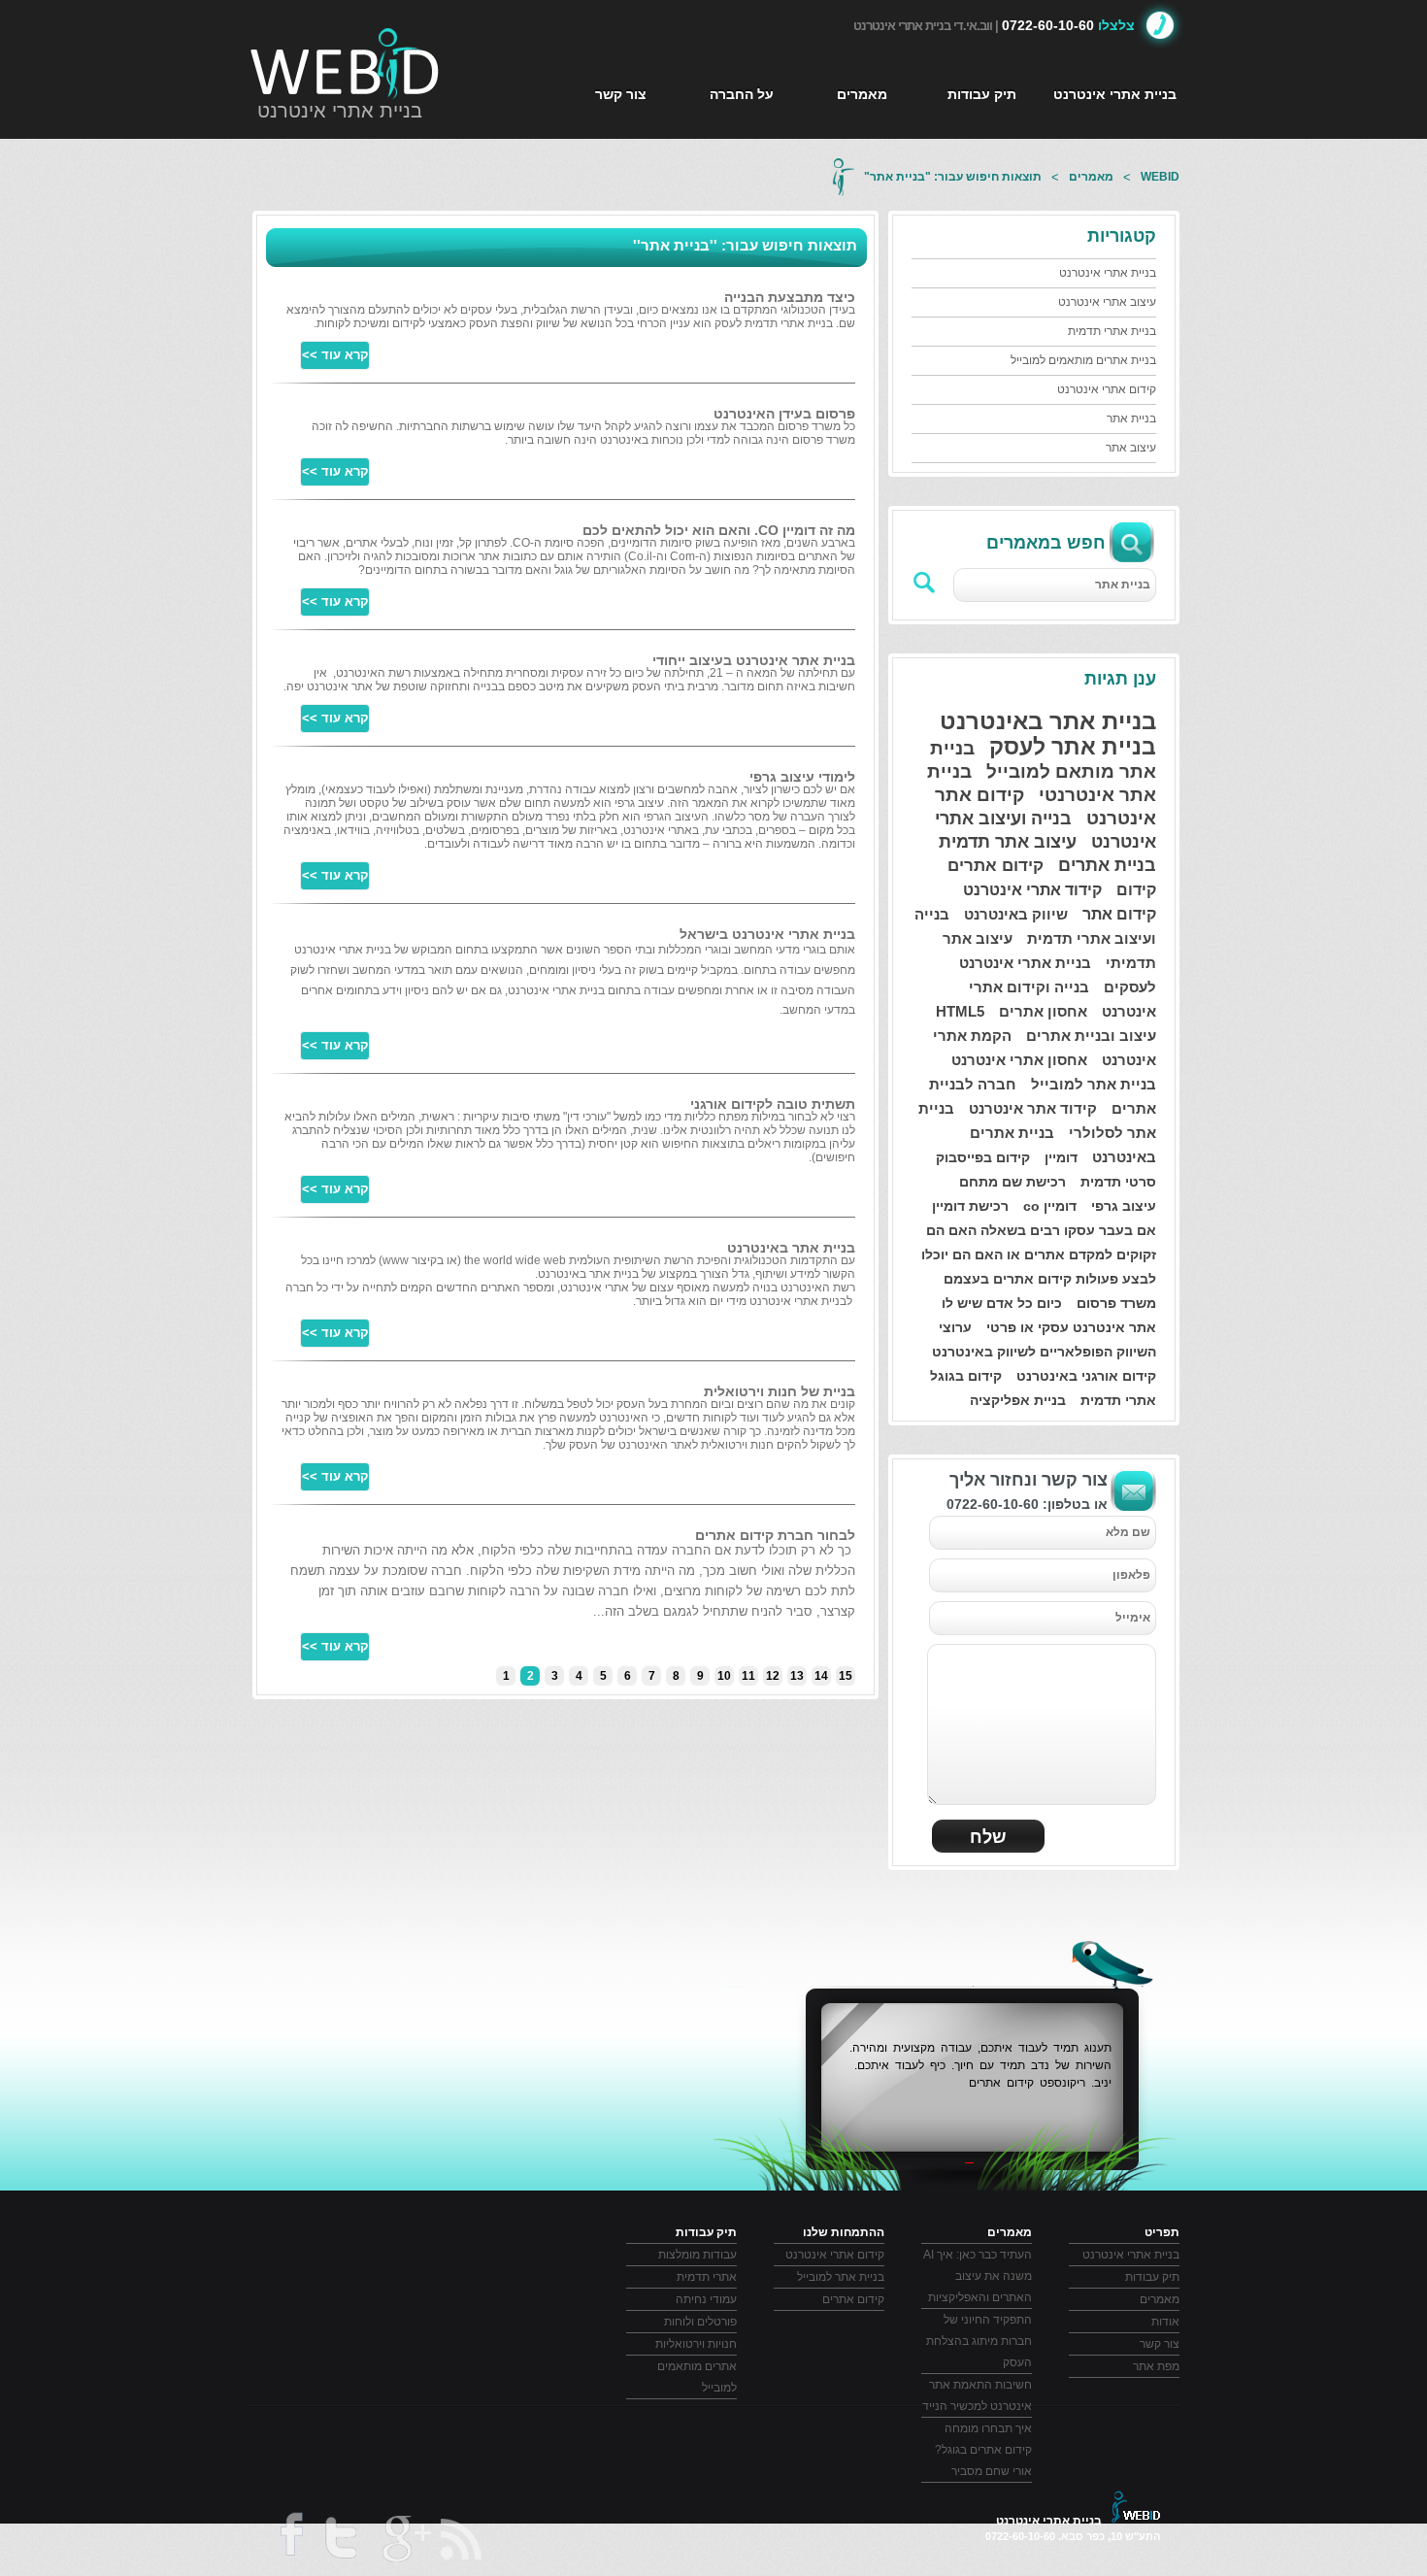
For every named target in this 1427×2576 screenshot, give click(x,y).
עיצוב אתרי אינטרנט (1107, 302)
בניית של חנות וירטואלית (780, 1391)
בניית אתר (1131, 418)
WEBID (1160, 177)
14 (821, 1676)
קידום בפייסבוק (983, 1157)
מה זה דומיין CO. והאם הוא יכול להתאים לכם (719, 530)
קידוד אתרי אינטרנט (1032, 890)
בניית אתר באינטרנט (1048, 721)
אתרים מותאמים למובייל (697, 2377)
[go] (925, 583)
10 (724, 1676)
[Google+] (405, 2542)
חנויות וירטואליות (696, 2344)
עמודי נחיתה (706, 2299)
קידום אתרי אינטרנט (1107, 389)
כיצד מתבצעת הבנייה (790, 297)
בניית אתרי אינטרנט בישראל (767, 934)
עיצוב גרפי (1124, 1206)
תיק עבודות (982, 94)
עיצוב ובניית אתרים (1091, 1036)
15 (846, 1676)
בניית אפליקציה (1018, 1400)
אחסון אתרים (1043, 1011)
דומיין (1061, 1157)
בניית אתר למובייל (1094, 1084)
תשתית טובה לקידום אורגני (773, 1104)
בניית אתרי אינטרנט (340, 111)
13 (797, 1676)
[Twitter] (340, 2542)
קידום (1136, 890)
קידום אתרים (996, 866)
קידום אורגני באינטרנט (1086, 1376)
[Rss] (463, 2540)
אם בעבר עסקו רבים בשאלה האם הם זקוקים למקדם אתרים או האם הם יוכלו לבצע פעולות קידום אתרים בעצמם (1039, 1255)
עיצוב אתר (1131, 448)
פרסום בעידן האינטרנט (784, 414)
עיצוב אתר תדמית (1008, 842)
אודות (1165, 2322)
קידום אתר (1119, 914)
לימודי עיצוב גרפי (802, 777)
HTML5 (960, 1011)
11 (748, 1676)
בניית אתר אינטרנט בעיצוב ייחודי (754, 660)
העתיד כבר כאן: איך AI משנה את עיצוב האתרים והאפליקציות (978, 2276)
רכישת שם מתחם (1012, 1182)
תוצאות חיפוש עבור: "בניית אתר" (953, 177)
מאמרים (862, 94)
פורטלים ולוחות (700, 2322)
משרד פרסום (1116, 1303)
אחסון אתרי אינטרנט (1019, 1060)
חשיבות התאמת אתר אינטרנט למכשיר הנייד (977, 2395)
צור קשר (621, 94)
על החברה (742, 94)
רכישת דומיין (970, 1206)
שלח (988, 1837)
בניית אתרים (1107, 865)
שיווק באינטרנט (1016, 914)
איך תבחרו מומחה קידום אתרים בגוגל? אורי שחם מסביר (983, 2450)
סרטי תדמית (1118, 1182)
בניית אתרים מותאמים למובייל (1083, 360)
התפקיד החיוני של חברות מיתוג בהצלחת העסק (979, 2341)
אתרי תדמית (1118, 1400)
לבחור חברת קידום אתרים (775, 1535)
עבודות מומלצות (697, 2255)
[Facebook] (289, 2541)
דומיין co (1050, 1206)
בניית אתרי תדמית (1112, 331)
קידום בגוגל (966, 1376)
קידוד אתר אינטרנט (1033, 1108)
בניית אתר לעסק (1073, 747)
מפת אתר (1156, 2366)
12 (773, 1676)
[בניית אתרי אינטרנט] (346, 63)
